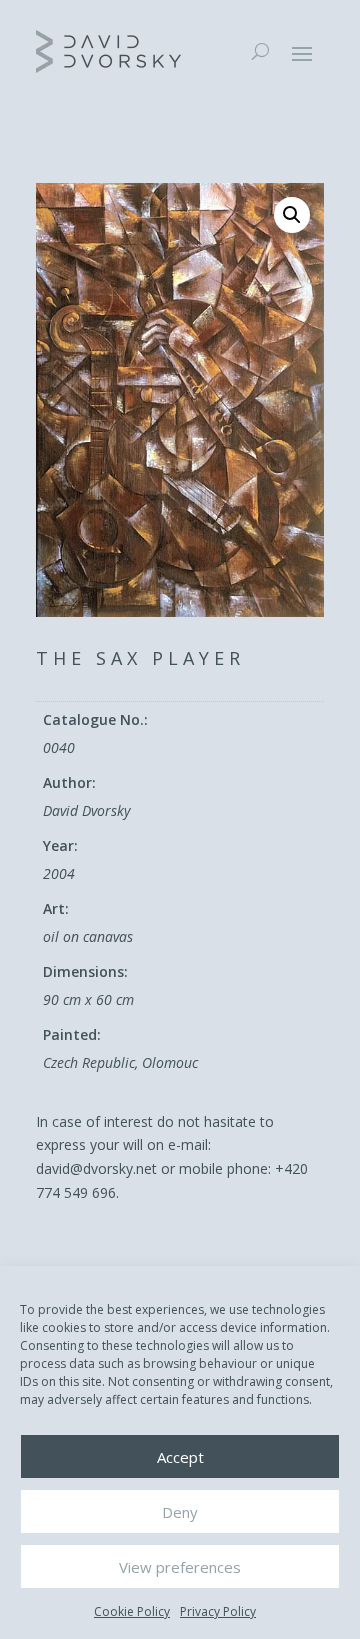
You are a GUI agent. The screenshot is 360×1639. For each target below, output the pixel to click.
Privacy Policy (218, 1611)
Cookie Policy (132, 1611)
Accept (180, 1457)
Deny (180, 1512)
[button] (292, 215)
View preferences (180, 1567)
